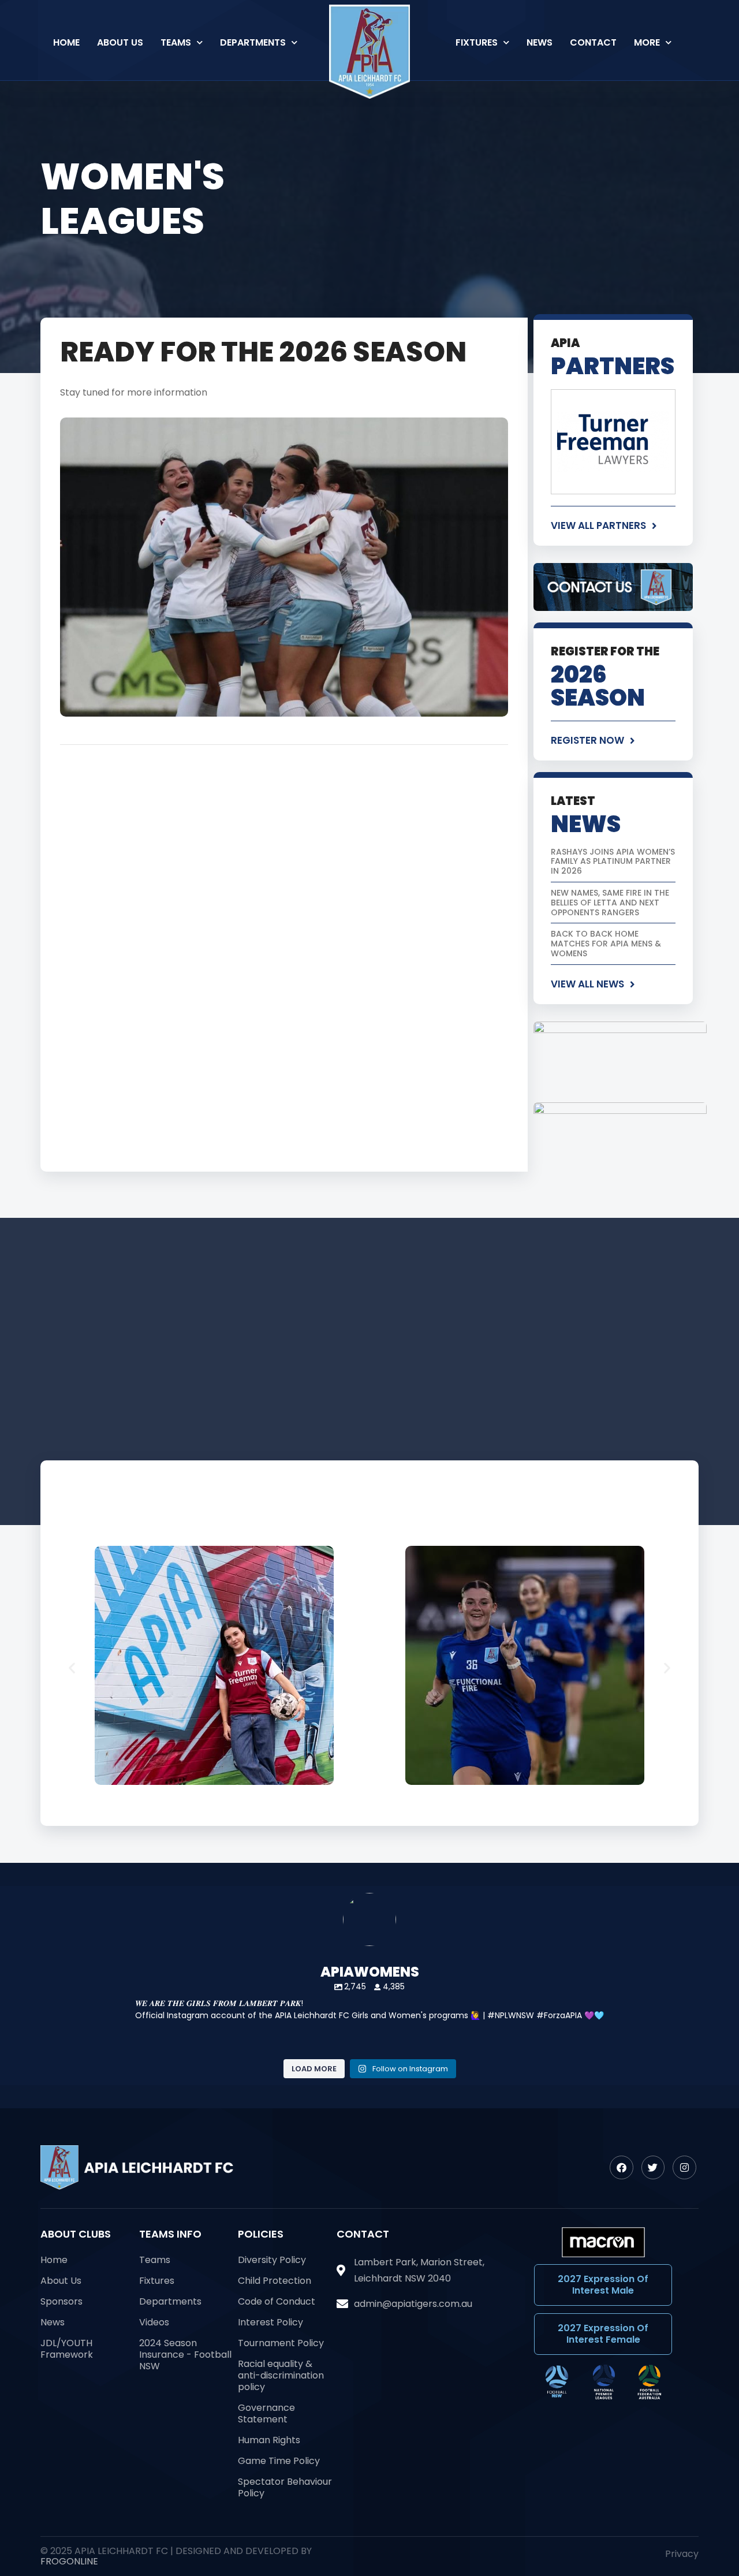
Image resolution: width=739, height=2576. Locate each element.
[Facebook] (622, 2167)
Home (66, 42)
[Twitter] (653, 2167)
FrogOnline (69, 2561)
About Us (120, 42)
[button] (72, 1668)
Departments (253, 42)
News (540, 42)
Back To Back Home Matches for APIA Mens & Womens (606, 944)
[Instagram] (684, 2167)
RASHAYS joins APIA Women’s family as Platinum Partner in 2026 (613, 862)
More (647, 42)
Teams (176, 42)
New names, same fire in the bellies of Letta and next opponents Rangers (610, 903)
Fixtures (477, 42)
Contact (593, 42)
